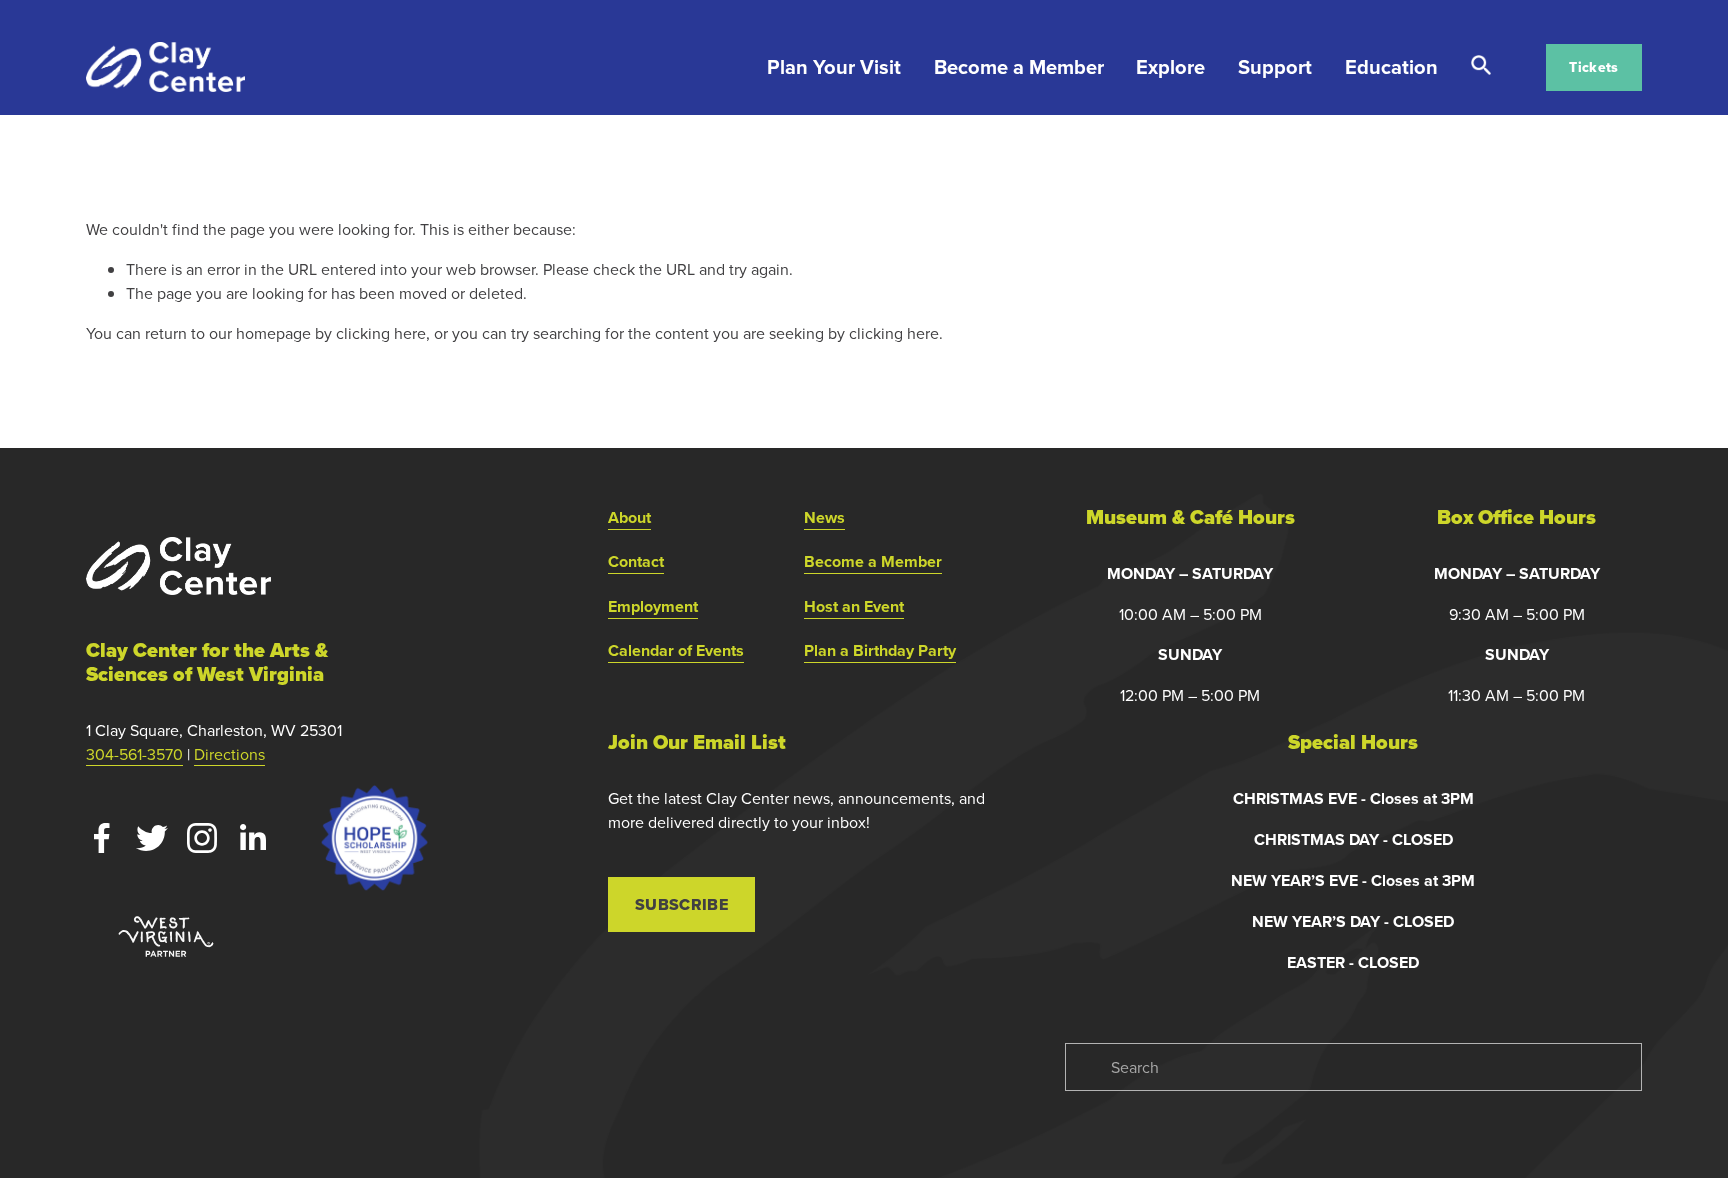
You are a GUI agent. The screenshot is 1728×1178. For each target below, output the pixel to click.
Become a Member (1019, 66)
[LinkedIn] (252, 838)
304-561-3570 (134, 754)
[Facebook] (102, 838)
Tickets (1593, 67)
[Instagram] (202, 838)
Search (1481, 65)
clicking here (381, 333)
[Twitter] (152, 838)
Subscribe (681, 904)
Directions (229, 754)
